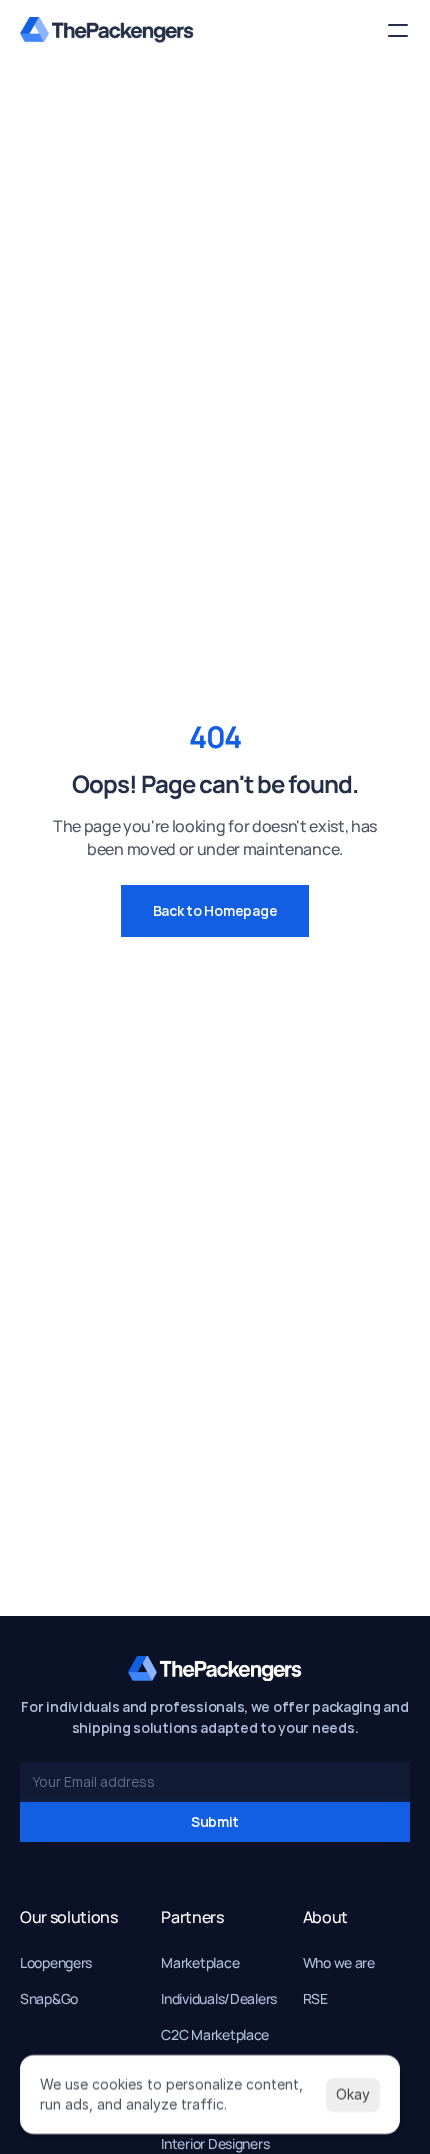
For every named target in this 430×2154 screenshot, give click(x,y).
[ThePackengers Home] (107, 30)
